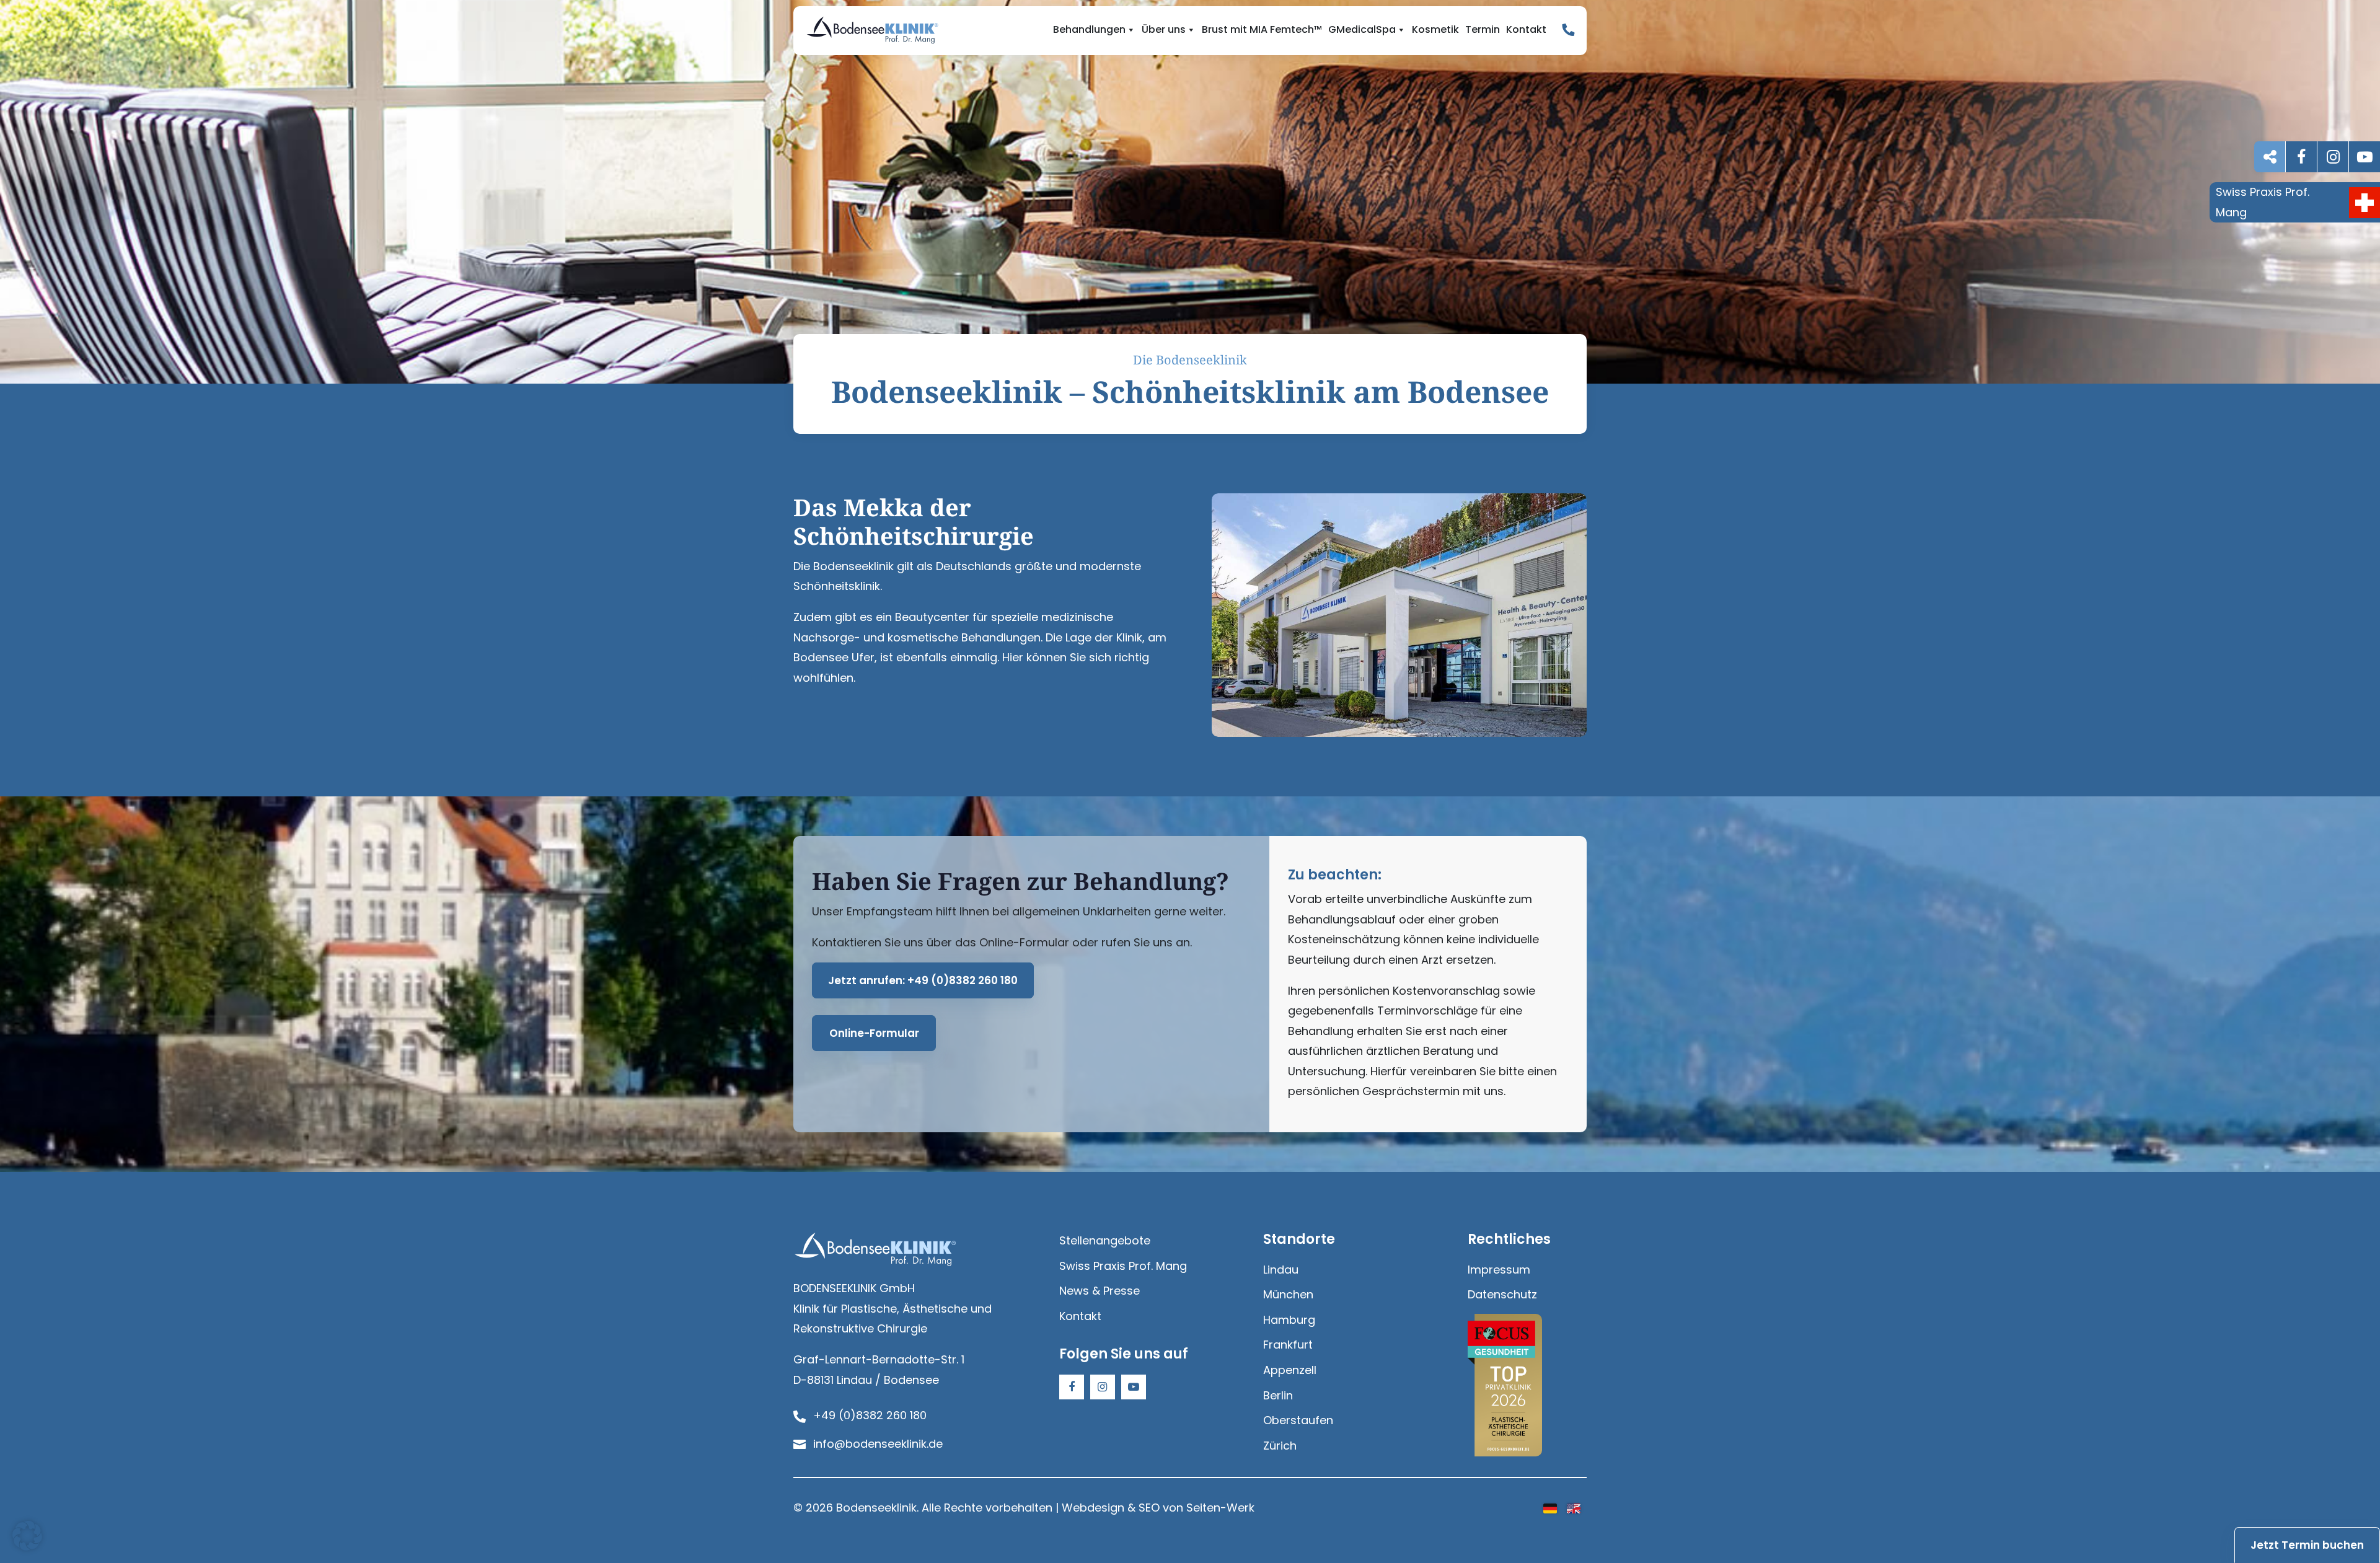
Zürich (1280, 1446)
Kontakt (1526, 30)
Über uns (1164, 30)
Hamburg (1289, 1320)
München (1288, 1294)
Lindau (1281, 1270)
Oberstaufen (1298, 1420)
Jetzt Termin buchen (2307, 1545)
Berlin (1278, 1395)
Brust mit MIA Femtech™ (1262, 30)
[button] (27, 1536)
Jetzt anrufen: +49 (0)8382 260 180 (923, 980)
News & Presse (1100, 1291)
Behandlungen (1089, 30)
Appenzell (1290, 1370)
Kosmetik (1435, 30)
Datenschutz (1502, 1294)
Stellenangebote (1105, 1240)
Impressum (1499, 1270)
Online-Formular (874, 1033)
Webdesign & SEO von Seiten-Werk (1158, 1508)
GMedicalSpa (1362, 30)
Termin (1483, 30)
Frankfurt (1288, 1345)
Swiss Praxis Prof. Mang (1123, 1266)
